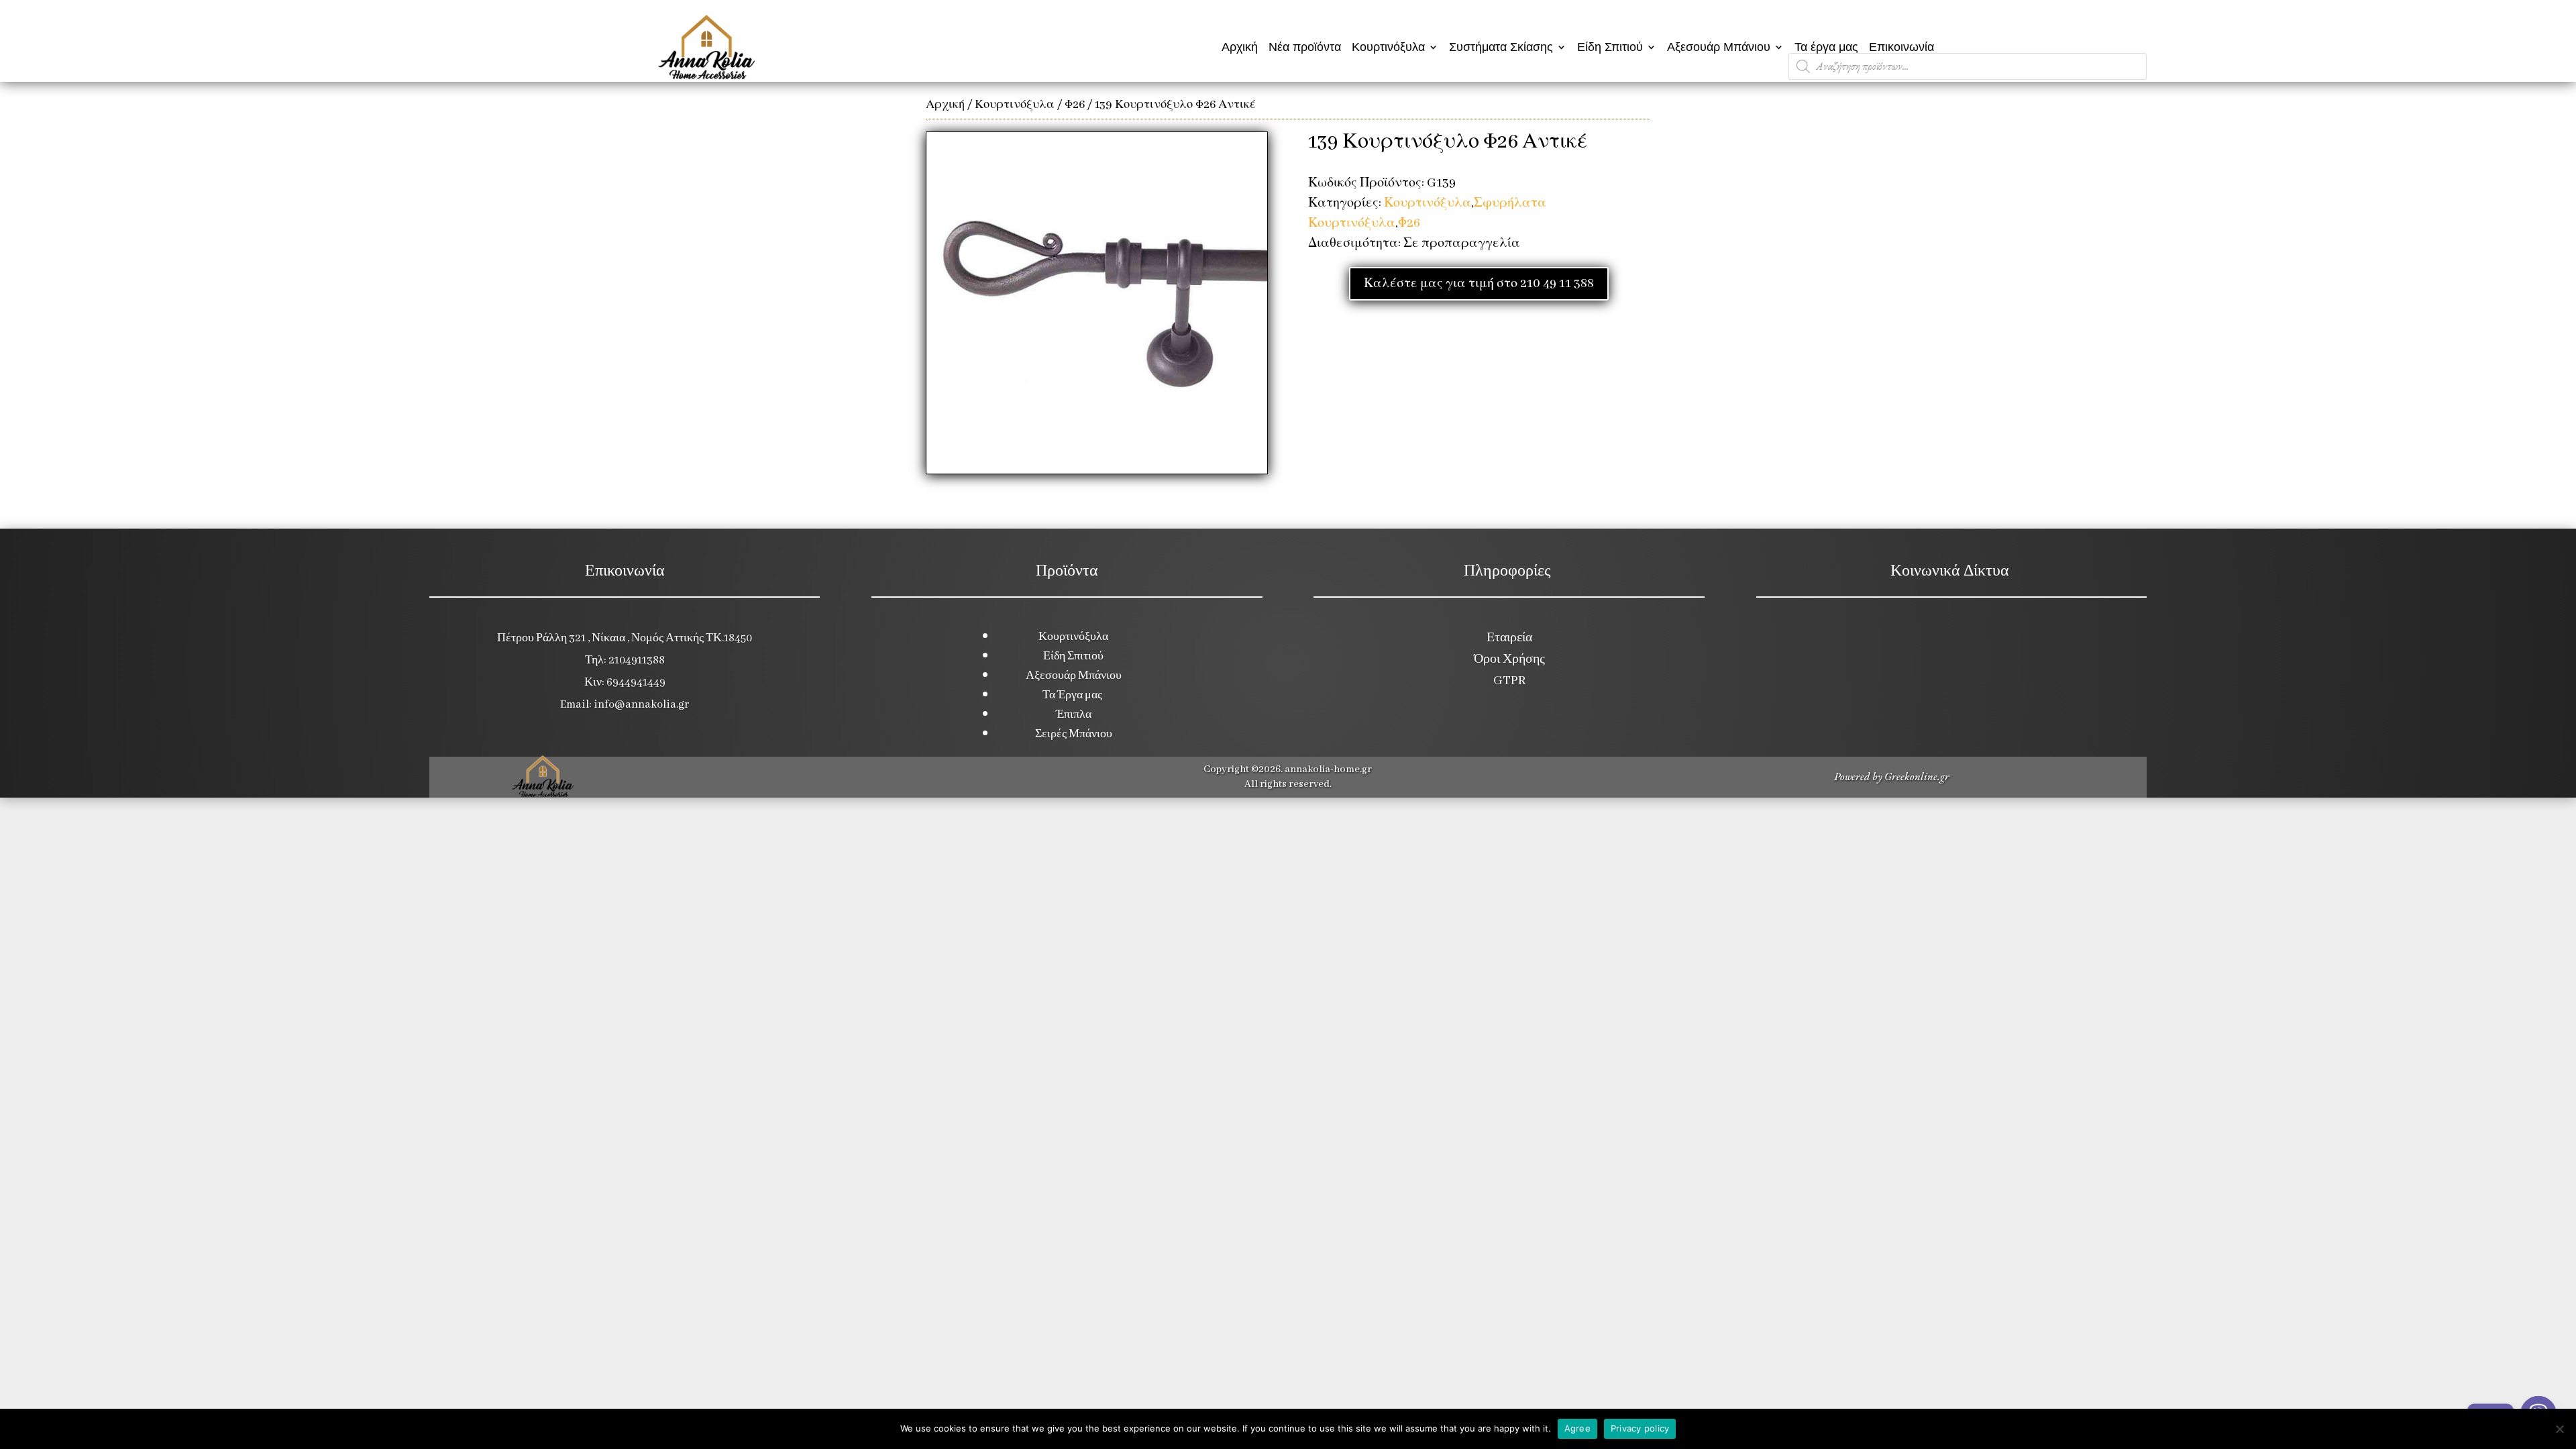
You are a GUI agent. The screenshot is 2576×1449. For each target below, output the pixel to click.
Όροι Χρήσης (1509, 659)
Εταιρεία (1509, 638)
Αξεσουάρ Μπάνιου (1719, 47)
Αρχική (1240, 47)
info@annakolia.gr (641, 705)
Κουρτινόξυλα (1388, 47)
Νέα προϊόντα (1305, 47)
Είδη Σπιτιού (1610, 47)
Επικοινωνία (1901, 47)
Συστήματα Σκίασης (1501, 47)
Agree (1577, 1428)
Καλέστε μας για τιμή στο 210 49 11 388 (1479, 284)
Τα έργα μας (1826, 47)
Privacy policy (1640, 1428)
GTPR (1509, 681)
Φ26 (1075, 105)
